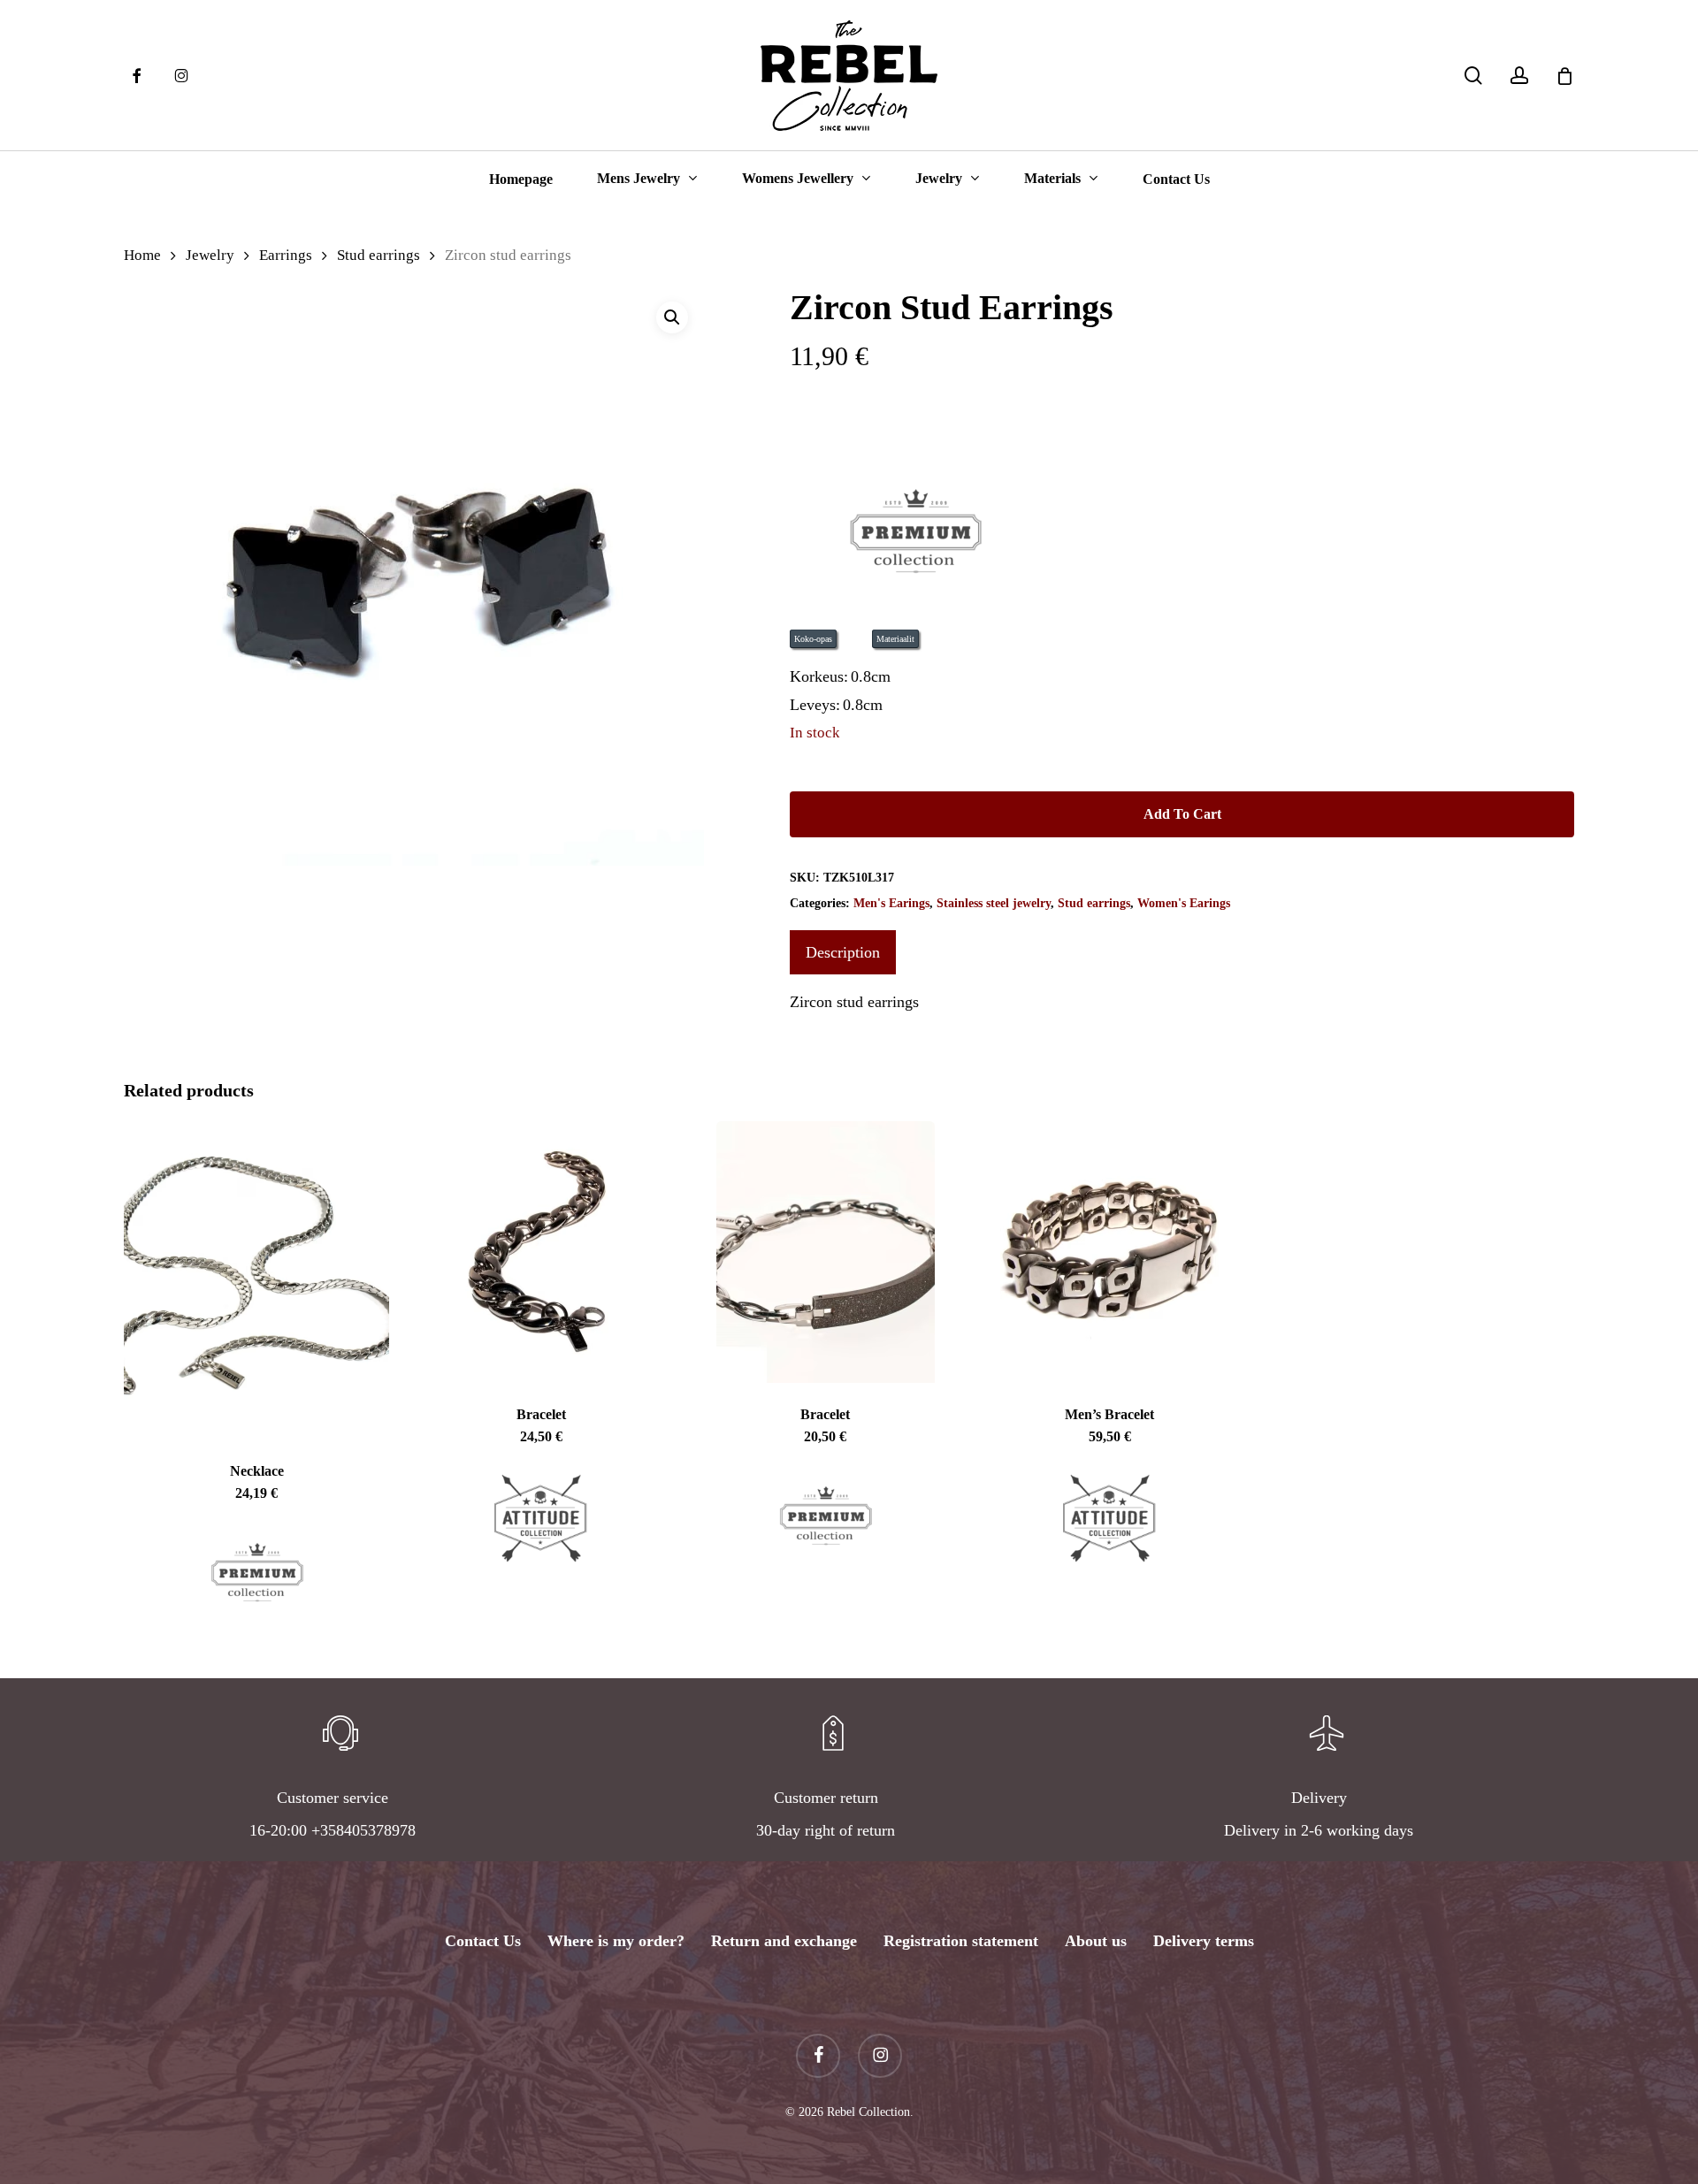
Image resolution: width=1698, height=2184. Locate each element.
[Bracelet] (541, 1252)
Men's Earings (891, 903)
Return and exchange (784, 1941)
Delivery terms (1204, 1941)
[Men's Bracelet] (1110, 1252)
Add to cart (1182, 814)
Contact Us (483, 1941)
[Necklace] (256, 1280)
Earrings (286, 255)
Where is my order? (616, 1941)
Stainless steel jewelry (994, 903)
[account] (1519, 76)
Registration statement (961, 1941)
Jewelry (210, 255)
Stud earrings (379, 255)
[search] (1473, 76)
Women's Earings (1184, 903)
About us (1096, 1941)
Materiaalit (895, 639)
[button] (672, 317)
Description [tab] (843, 952)
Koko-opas (813, 639)
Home (142, 255)
